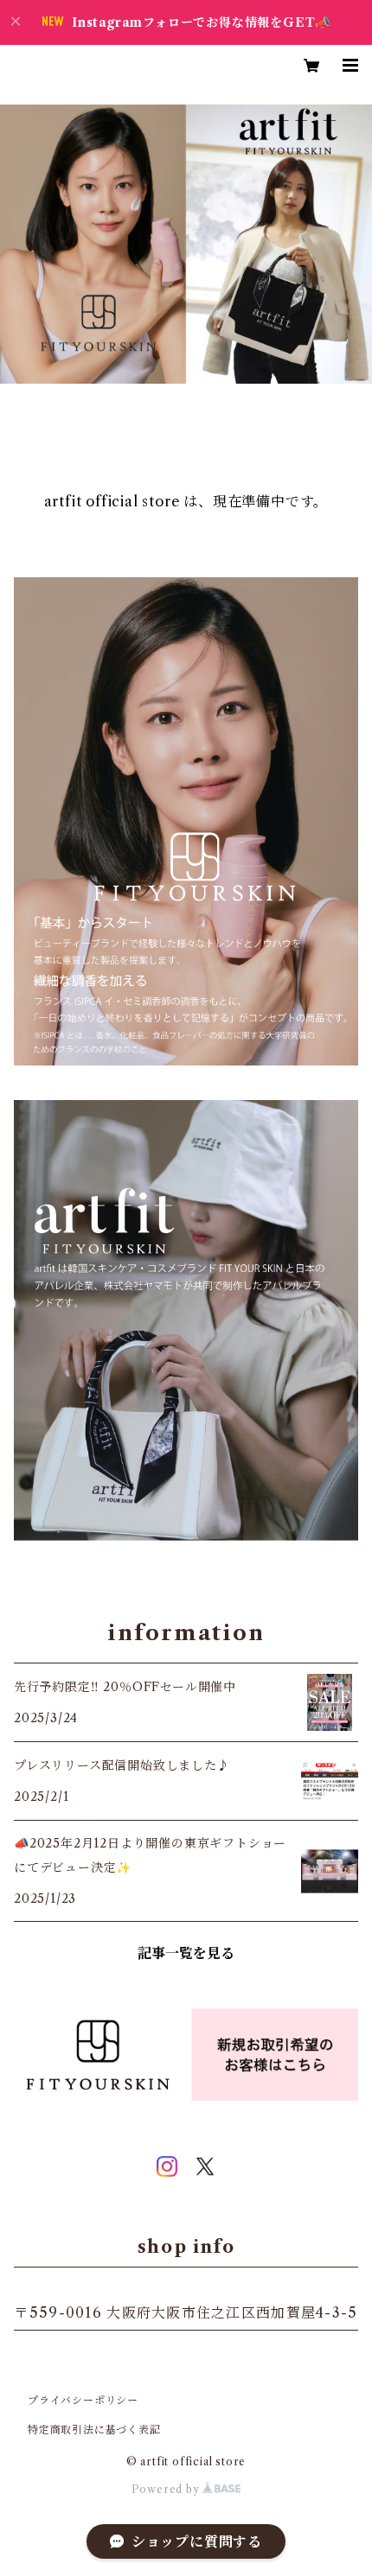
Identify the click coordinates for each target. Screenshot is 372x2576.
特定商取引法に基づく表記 (94, 2430)
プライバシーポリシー (83, 2400)
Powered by (167, 2489)
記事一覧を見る (186, 1953)
